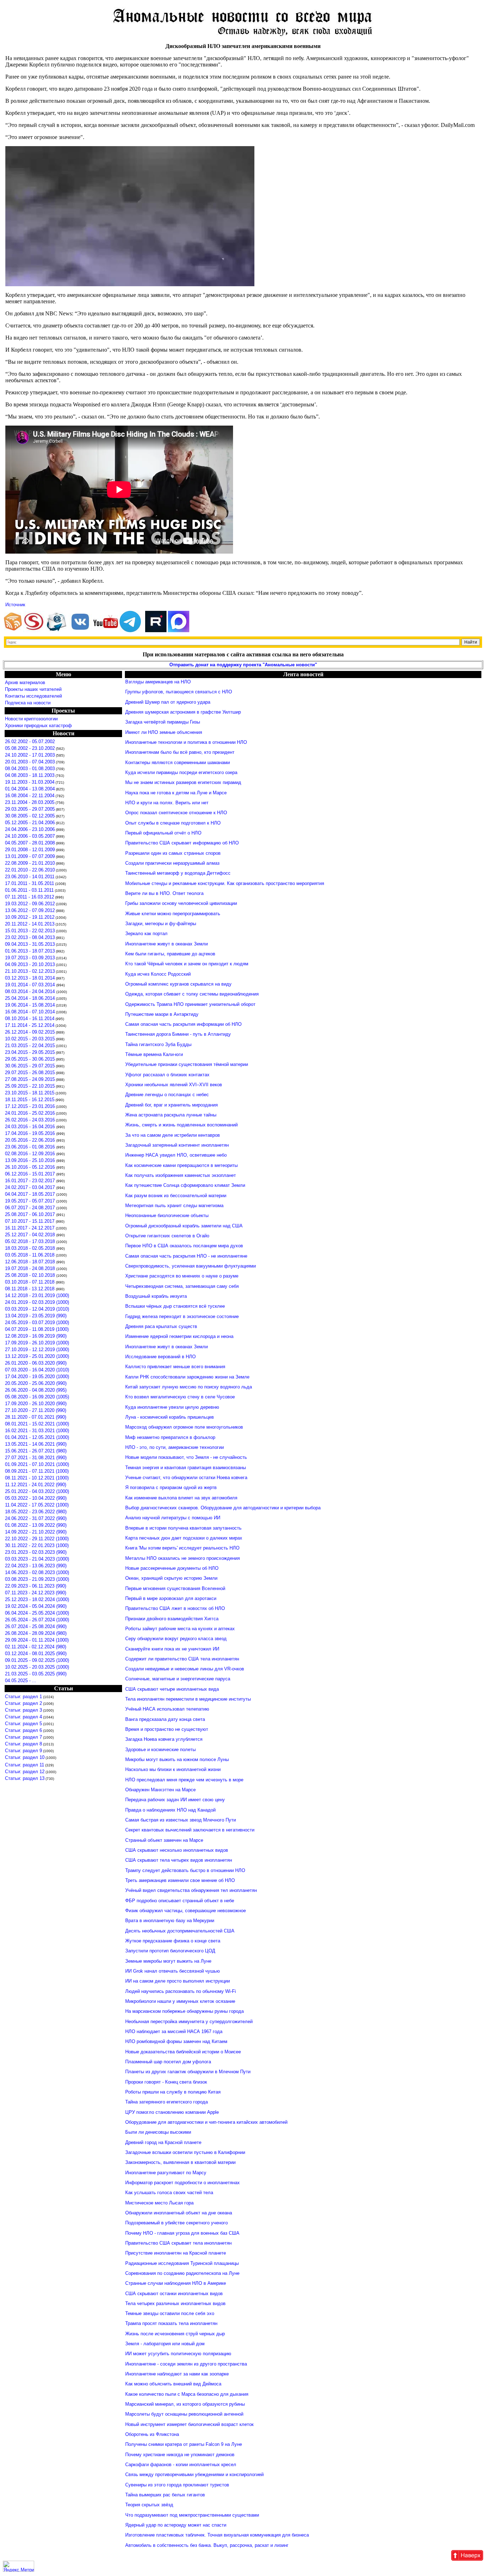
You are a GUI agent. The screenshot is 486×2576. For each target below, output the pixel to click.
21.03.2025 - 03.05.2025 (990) (36, 1674)
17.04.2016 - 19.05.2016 (31, 1133)
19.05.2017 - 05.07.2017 (31, 1201)
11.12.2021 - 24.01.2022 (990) (36, 1485)
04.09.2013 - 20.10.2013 (30, 964)
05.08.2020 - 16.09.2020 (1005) (37, 1397)
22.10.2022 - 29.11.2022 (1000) (37, 1539)
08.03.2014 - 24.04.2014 (31, 991)
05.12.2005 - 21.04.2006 (30, 823)
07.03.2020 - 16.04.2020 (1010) (37, 1370)
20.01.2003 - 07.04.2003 (30, 762)
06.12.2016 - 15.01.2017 (31, 1174)
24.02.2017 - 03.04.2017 (31, 1187)
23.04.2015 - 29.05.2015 (30, 1052)
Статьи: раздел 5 (23, 1724)
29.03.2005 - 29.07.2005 (30, 809)
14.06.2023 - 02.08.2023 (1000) (37, 1572)
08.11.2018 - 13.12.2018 (30, 1289)
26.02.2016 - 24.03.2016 (30, 1120)
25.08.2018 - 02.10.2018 (31, 1275)
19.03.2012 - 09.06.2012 (30, 904)
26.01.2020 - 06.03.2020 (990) (36, 1363)
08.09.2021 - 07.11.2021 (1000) (37, 1471)
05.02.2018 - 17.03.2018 (31, 1241)
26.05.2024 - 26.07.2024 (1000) (37, 1620)
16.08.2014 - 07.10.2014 (30, 1012)
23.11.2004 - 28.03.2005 (30, 802)
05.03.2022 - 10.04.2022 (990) (36, 1498)
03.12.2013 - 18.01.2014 (30, 978)
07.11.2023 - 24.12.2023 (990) (36, 1593)
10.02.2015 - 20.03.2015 (30, 1039)
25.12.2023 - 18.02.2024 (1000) (37, 1599)
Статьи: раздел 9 (23, 1751)
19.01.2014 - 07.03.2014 (31, 985)
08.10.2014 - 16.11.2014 (30, 1018)
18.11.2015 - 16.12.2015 (30, 1100)
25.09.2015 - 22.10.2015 (30, 1086)
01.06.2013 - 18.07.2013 (30, 951)
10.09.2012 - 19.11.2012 (30, 917)
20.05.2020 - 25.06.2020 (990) (36, 1383)
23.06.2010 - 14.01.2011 (30, 877)
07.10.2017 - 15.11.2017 (30, 1221)
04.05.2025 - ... (21, 1681)
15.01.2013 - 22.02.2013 (30, 931)
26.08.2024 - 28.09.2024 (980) (36, 1633)
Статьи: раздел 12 (25, 1772)
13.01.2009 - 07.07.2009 (30, 856)
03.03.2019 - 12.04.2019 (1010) (37, 1309)
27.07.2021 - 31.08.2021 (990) (36, 1458)
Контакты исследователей (33, 696)
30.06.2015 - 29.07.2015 (30, 1066)
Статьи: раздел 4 (23, 1717)
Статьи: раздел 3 (23, 1710)
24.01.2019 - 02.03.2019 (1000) (37, 1302)
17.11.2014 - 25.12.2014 (30, 1025)
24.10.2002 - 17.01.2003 (30, 755)
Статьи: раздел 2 (23, 1703)
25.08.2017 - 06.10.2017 (31, 1214)
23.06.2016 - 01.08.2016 (31, 1147)
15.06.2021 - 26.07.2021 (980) (36, 1451)
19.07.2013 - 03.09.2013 (30, 958)
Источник (15, 605)
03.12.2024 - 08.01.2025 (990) (36, 1654)
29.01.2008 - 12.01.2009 (30, 850)
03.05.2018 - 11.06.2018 (30, 1255)
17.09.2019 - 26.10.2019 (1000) (37, 1343)
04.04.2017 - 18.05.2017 (31, 1194)
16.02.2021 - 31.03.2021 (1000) (37, 1431)
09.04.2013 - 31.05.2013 (30, 944)
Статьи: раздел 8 (23, 1744)
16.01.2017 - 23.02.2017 (31, 1181)
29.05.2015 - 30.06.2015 (30, 1059)
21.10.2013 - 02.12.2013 (30, 971)
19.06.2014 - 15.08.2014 (30, 1005)
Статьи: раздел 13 (25, 1778)
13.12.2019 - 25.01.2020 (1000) (37, 1356)
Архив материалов (25, 682)
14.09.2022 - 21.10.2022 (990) (36, 1532)
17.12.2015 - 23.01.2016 (30, 1106)
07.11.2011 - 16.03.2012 (30, 897)
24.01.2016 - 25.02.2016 (30, 1113)
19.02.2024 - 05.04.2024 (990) (36, 1606)
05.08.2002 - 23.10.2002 (30, 748)
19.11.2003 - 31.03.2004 (30, 782)
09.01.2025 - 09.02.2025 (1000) (37, 1660)
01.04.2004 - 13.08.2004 (30, 789)
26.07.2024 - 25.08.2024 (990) (36, 1626)
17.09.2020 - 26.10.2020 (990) (36, 1404)
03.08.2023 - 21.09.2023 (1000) (37, 1579)
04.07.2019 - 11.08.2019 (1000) (37, 1329)
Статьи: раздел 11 (25, 1765)
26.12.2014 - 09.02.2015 (30, 1032)
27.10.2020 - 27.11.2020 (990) (36, 1410)
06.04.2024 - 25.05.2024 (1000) (37, 1613)
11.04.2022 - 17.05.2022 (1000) (37, 1505)
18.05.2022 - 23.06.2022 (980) (36, 1512)
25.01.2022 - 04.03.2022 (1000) (37, 1491)
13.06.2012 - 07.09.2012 (30, 910)
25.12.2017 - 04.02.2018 (31, 1235)
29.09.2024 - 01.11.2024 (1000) (37, 1640)
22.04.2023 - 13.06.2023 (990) (36, 1566)
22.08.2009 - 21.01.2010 (30, 863)
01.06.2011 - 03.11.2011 (29, 890)
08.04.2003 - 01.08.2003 (30, 769)
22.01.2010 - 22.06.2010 (30, 870)
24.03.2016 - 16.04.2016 (31, 1127)
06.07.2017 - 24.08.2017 (31, 1208)
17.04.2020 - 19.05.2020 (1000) (37, 1377)
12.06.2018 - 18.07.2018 (31, 1262)
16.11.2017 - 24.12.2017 (30, 1228)
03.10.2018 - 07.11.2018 (30, 1282)
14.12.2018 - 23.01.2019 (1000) (37, 1295)
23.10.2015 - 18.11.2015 (30, 1093)
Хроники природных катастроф (38, 726)
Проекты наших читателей (33, 689)
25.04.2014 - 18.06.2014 (30, 998)
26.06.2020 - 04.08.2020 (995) (36, 1390)
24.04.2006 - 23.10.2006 (30, 829)
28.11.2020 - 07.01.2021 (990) (36, 1417)
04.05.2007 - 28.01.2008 (30, 843)
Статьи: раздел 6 (23, 1730)
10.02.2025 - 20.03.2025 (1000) (37, 1667)
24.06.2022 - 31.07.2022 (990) (36, 1518)
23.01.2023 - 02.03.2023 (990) (36, 1552)
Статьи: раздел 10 (25, 1757)
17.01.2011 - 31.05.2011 (30, 883)
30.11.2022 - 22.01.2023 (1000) (37, 1545)
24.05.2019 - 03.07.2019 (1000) (37, 1322)
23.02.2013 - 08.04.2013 (30, 937)
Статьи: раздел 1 (23, 1697)
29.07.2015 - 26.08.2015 (30, 1073)
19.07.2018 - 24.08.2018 (31, 1268)
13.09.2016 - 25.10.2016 (31, 1160)
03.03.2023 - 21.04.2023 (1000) (37, 1559)
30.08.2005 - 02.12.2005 (30, 816)
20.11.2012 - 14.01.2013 (30, 924)
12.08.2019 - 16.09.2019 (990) (36, 1336)
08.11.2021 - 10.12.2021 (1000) (37, 1478)
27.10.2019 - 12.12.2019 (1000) (37, 1350)
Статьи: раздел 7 (23, 1737)
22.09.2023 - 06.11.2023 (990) (36, 1586)
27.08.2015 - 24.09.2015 (30, 1079)
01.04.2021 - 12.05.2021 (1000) (37, 1437)
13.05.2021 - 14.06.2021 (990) (36, 1444)
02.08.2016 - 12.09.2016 (31, 1154)
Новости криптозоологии (31, 719)
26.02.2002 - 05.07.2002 (30, 742)
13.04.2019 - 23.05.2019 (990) (36, 1316)
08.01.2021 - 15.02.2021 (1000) (37, 1424)
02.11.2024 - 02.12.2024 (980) (36, 1647)
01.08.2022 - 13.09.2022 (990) (36, 1525)
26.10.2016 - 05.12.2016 (31, 1167)
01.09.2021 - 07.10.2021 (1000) (37, 1464)
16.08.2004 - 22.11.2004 (30, 796)
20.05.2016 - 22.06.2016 (31, 1140)
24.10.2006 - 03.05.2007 (30, 836)
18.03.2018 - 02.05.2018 (31, 1248)
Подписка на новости (28, 703)
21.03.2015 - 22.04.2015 (30, 1046)
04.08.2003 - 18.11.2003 (30, 775)
